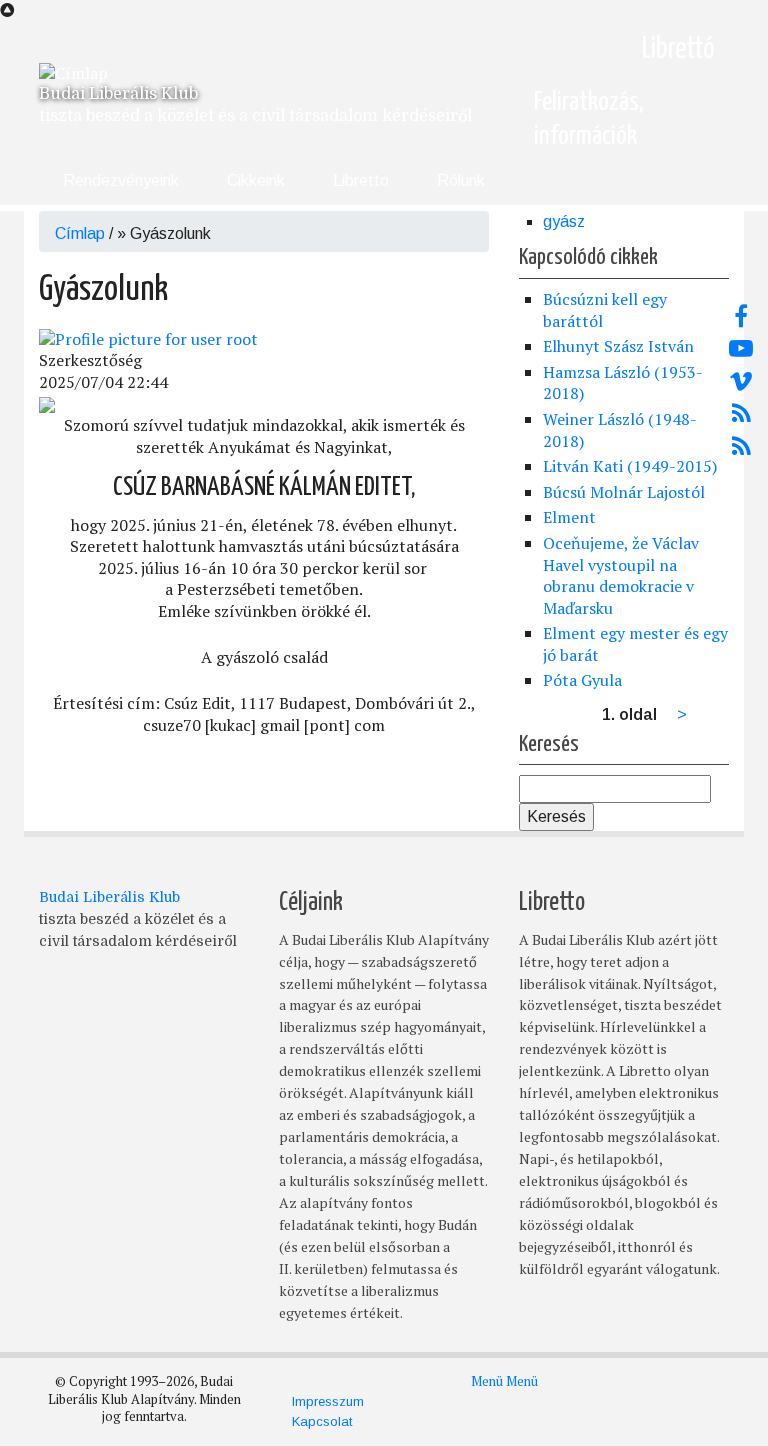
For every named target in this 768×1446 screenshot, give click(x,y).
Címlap (80, 233)
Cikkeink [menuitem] (256, 180)
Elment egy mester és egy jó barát (635, 644)
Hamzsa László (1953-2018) (623, 383)
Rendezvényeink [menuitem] (121, 180)
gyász (564, 221)
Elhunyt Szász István (618, 346)
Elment (569, 517)
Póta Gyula (582, 680)
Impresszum (328, 1401)
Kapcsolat (322, 1421)
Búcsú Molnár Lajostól (624, 492)
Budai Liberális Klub (118, 94)
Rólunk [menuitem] (461, 180)
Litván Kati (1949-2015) (630, 466)
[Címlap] (73, 72)
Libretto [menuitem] (361, 180)
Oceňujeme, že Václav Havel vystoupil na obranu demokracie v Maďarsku (621, 575)
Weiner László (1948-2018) (620, 430)
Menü (487, 1381)
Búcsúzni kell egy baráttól (605, 310)
